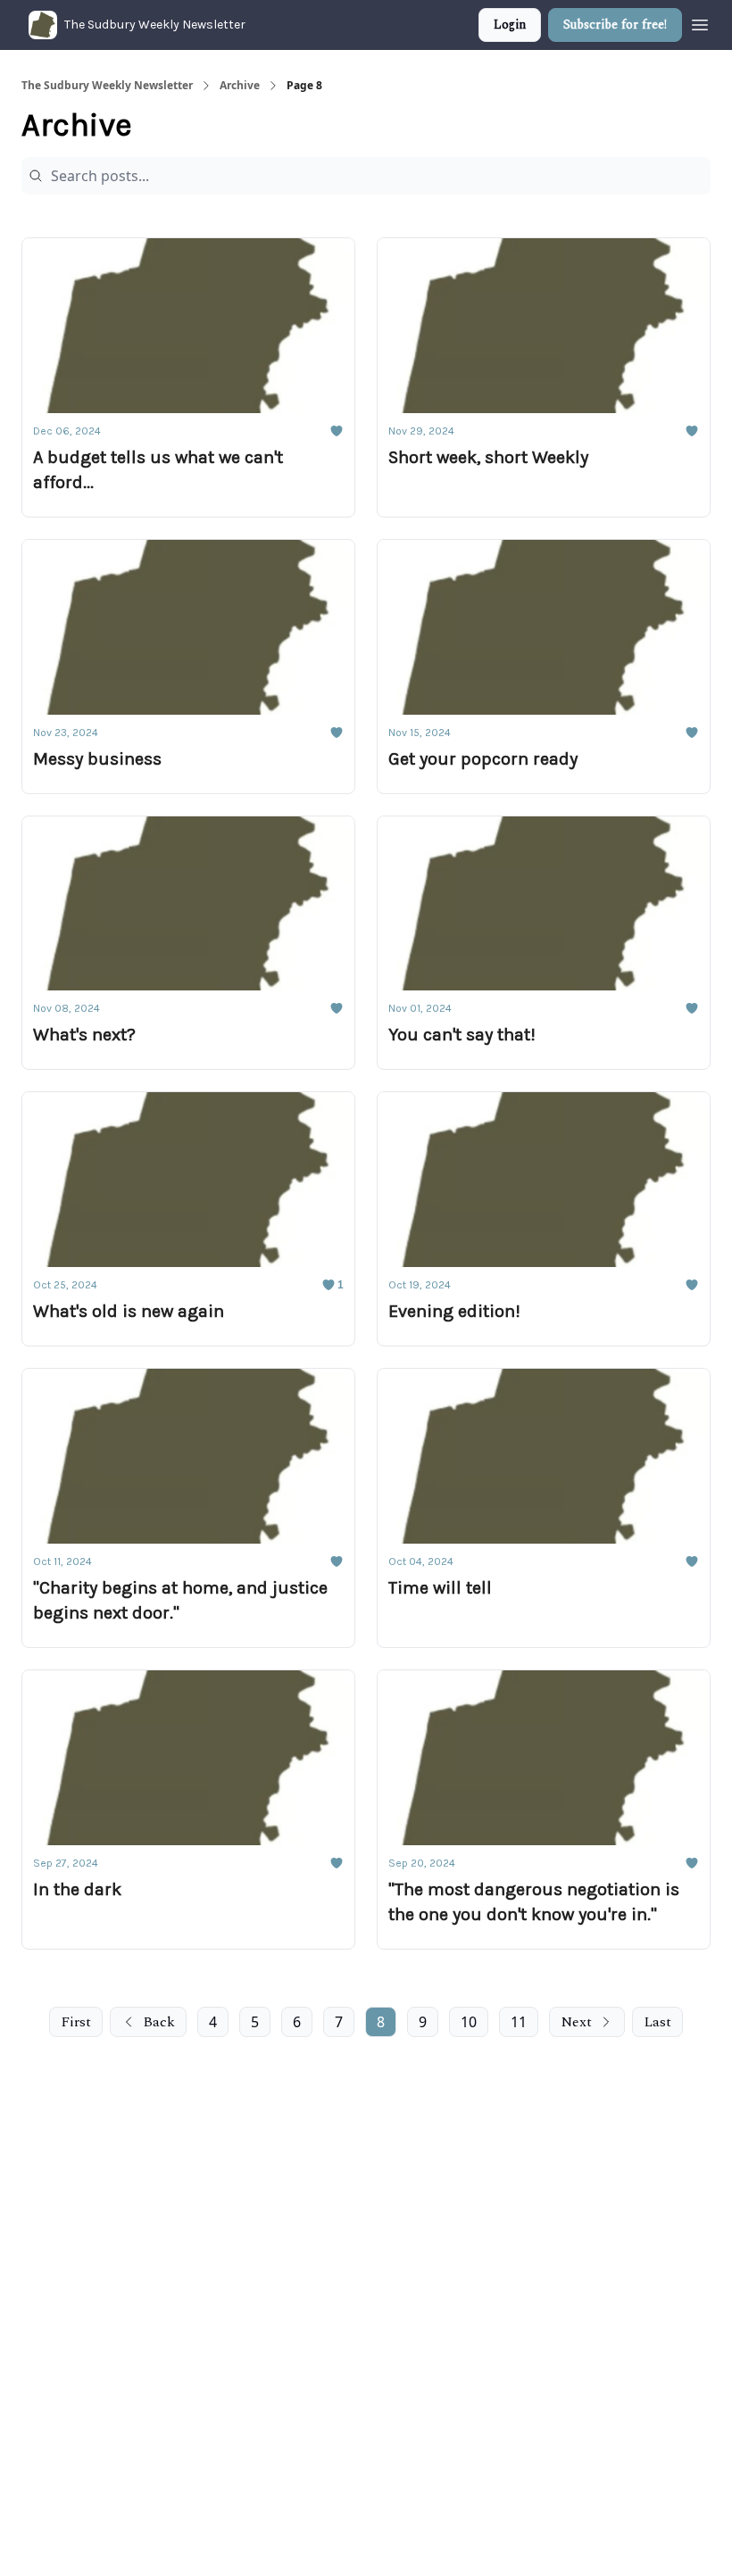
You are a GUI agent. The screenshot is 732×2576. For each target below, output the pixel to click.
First (76, 2022)
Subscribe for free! (615, 25)
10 (469, 2022)
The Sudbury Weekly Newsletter (107, 86)
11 (519, 2022)
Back (159, 2022)
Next (576, 2022)
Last (657, 2022)
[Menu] (700, 22)
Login (510, 25)
